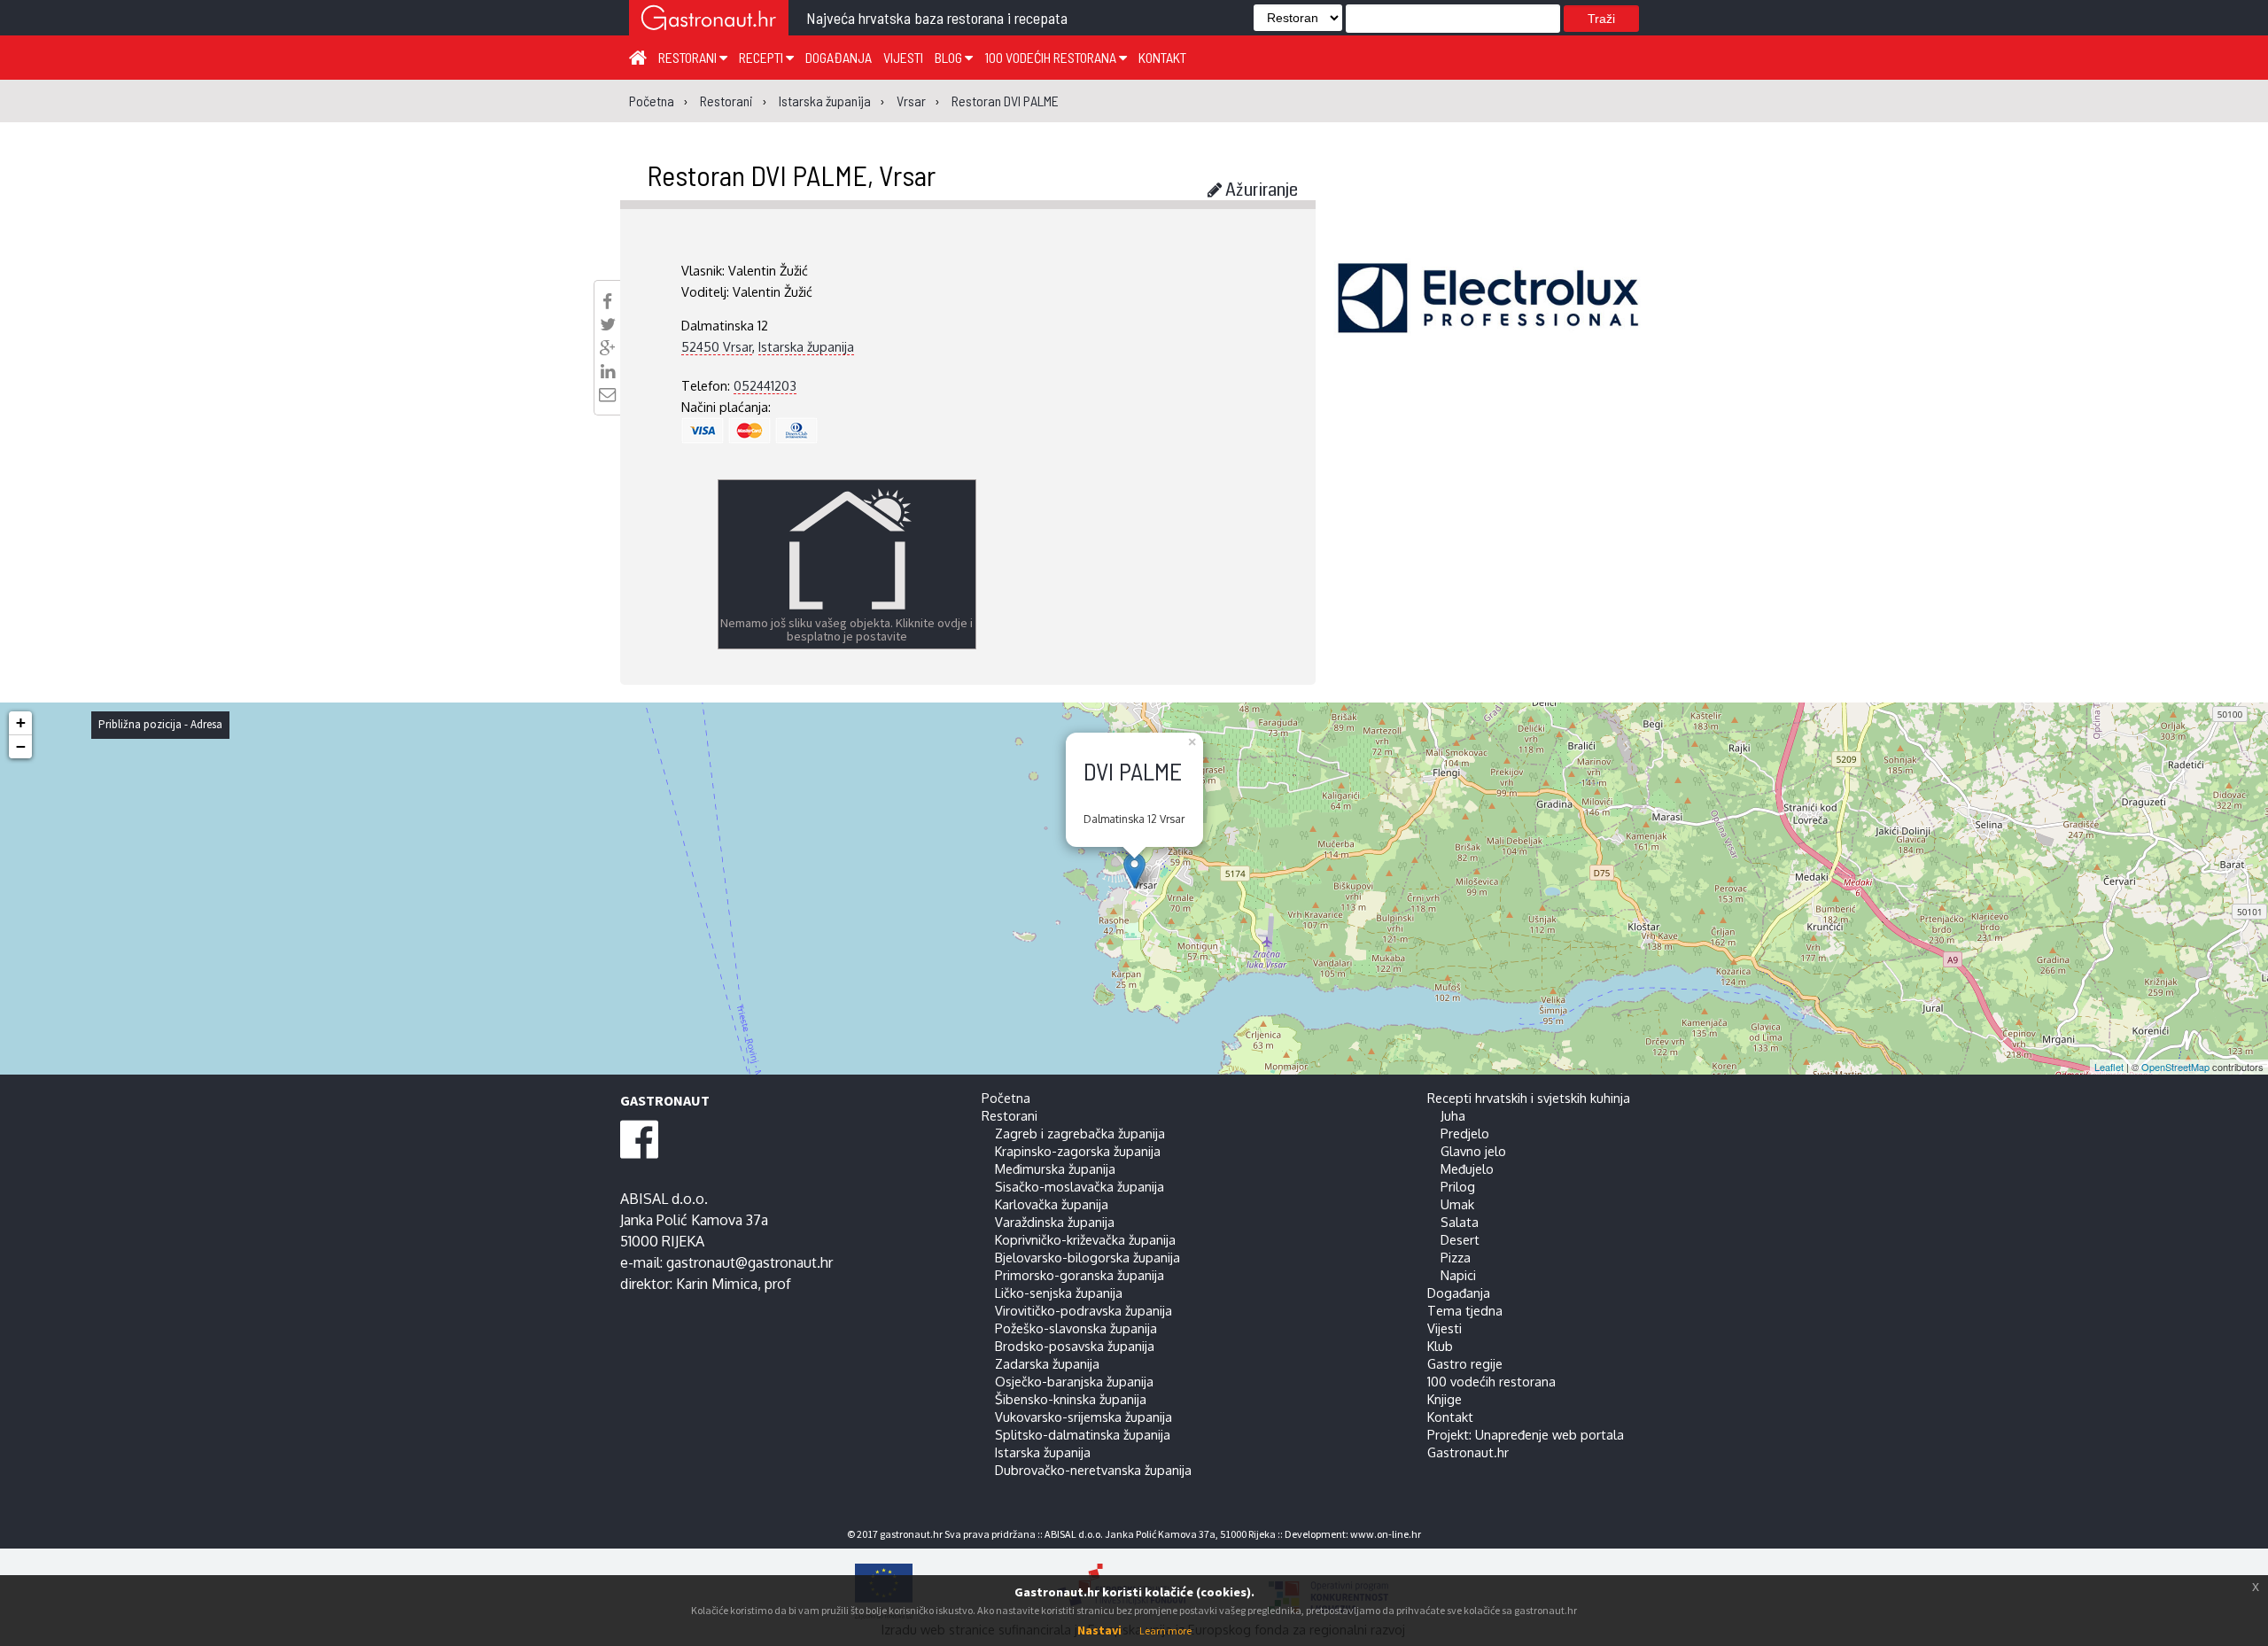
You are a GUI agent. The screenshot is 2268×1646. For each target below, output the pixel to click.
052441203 (765, 385)
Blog (950, 57)
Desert (1460, 1239)
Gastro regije (1465, 1363)
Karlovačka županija (1052, 1204)
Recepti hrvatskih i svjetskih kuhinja (1529, 1098)
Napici (1458, 1275)
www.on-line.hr (1386, 1534)
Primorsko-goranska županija (1080, 1275)
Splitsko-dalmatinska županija (1083, 1434)
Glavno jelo (1473, 1151)
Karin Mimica (717, 1284)
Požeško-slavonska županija (1076, 1328)
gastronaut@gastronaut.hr (750, 1262)
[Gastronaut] (709, 20)
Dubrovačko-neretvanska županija (1093, 1470)
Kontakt (1162, 57)
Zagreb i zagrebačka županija (1080, 1133)
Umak (1457, 1204)
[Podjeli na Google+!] (608, 348)
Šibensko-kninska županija (1071, 1399)
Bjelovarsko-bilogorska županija (1087, 1257)
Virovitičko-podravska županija (1084, 1310)
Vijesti (903, 57)
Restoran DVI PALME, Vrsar (791, 175)
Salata (1460, 1222)
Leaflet (2109, 1067)
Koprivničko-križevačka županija (1085, 1239)
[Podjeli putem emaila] (607, 394)
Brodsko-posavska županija (1075, 1346)
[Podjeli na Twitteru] (608, 324)
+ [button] (21, 722)
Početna (1006, 1098)
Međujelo (1467, 1169)
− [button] (21, 746)
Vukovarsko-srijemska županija (1084, 1417)
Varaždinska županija (1055, 1222)
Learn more (1165, 1630)
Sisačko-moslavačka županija (1080, 1186)
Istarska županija (806, 346)
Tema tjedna (1465, 1310)
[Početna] (638, 57)
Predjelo (1465, 1133)
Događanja (839, 57)
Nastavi (1099, 1630)
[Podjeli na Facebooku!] (607, 301)
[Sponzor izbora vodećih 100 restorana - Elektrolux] (1488, 324)
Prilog (1458, 1186)
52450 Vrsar (717, 346)
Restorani (689, 57)
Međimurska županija (1055, 1169)
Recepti (762, 57)
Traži (1601, 19)
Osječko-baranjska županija (1074, 1381)
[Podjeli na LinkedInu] (608, 371)
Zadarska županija (1047, 1363)
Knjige (1445, 1399)
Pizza (1456, 1257)
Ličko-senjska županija (1059, 1293)
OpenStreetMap (2175, 1067)
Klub (1440, 1346)
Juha (1453, 1115)
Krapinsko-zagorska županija (1078, 1151)
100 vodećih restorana (1052, 57)
